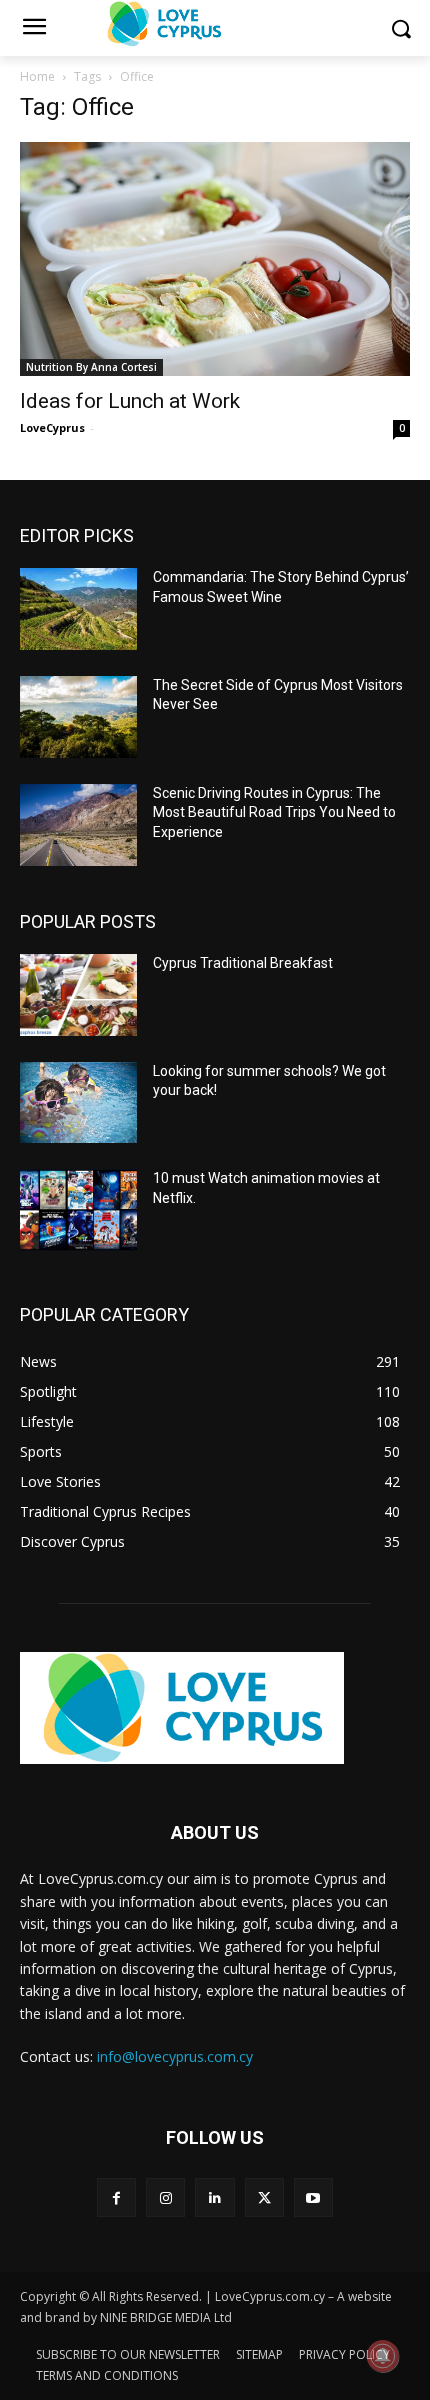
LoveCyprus (52, 427)
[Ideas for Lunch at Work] (215, 259)
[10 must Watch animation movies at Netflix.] (78, 1210)
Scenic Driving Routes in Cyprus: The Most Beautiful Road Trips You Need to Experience (274, 812)
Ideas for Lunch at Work (130, 401)
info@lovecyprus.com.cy (175, 2056)
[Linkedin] (214, 2197)
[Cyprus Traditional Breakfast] (78, 995)
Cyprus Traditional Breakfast (243, 963)
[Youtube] (313, 2197)
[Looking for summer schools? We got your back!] (78, 1103)
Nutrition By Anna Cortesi (91, 367)
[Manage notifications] (383, 2356)
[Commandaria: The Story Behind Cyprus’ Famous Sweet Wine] (78, 609)
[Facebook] (116, 2197)
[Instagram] (165, 2197)
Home (37, 76)
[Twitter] (264, 2197)
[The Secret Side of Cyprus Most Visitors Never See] (78, 717)
